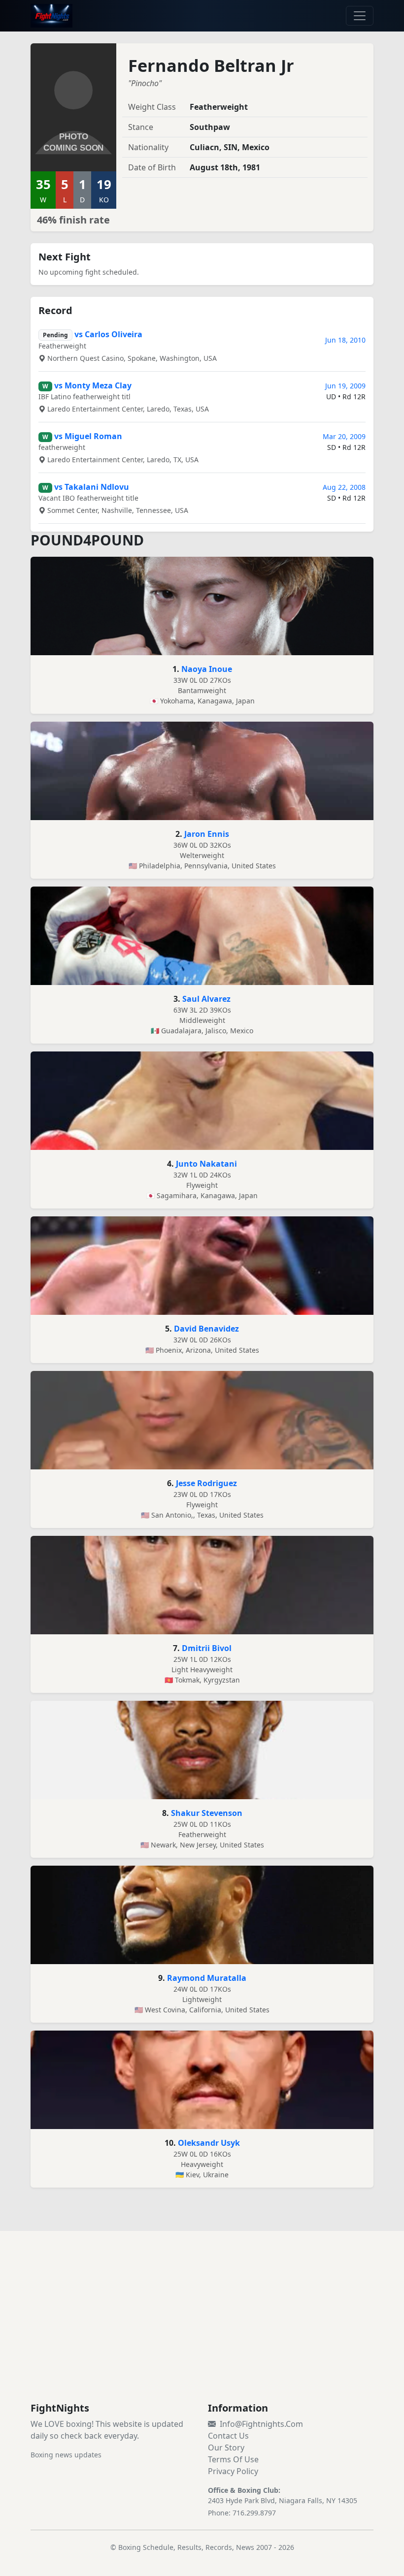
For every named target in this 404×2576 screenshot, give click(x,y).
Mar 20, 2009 (344, 436)
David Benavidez (206, 1329)
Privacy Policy (233, 2471)
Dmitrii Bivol (207, 1648)
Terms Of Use (233, 2459)
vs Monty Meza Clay (93, 385)
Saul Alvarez (206, 999)
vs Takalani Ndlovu (92, 487)
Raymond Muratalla (207, 1978)
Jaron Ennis (207, 834)
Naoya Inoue (207, 669)
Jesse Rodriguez (206, 1483)
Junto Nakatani (206, 1164)
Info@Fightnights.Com (261, 2424)
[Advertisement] (202, 2328)
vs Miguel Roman (88, 436)
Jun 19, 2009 (345, 386)
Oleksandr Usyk (209, 2143)
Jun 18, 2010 (345, 340)
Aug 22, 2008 (344, 487)
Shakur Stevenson (207, 1813)
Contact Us (228, 2436)
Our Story (226, 2448)
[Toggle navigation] (360, 16)
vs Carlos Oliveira (108, 334)
